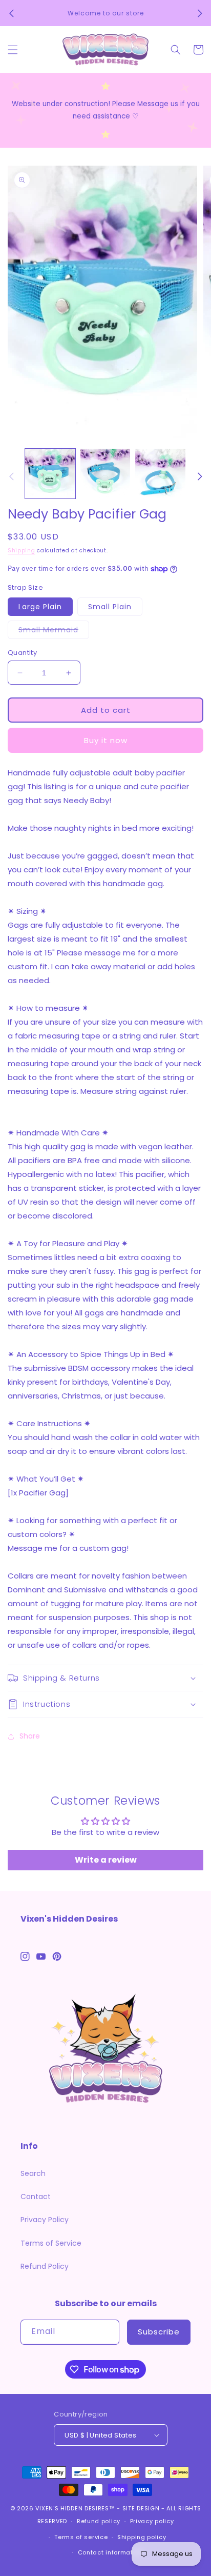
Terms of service (81, 2537)
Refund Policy (45, 2266)
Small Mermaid (54, 632)
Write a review (106, 1860)
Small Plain (110, 607)
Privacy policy (152, 2521)
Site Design (141, 2508)
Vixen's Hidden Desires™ (75, 2508)
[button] (13, 50)
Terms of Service (51, 2243)
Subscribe (159, 2332)
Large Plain (40, 607)
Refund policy (99, 2521)
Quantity (22, 653)
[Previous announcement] (11, 13)
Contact (36, 2196)
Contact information (110, 2552)
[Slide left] (11, 476)
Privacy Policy (45, 2220)
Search (33, 2173)
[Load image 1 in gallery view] (50, 474)
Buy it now (106, 740)
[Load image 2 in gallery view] (105, 474)
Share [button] (30, 1736)
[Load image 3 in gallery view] (160, 474)
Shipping (22, 551)
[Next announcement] (200, 13)
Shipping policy (142, 2537)
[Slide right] (200, 476)
